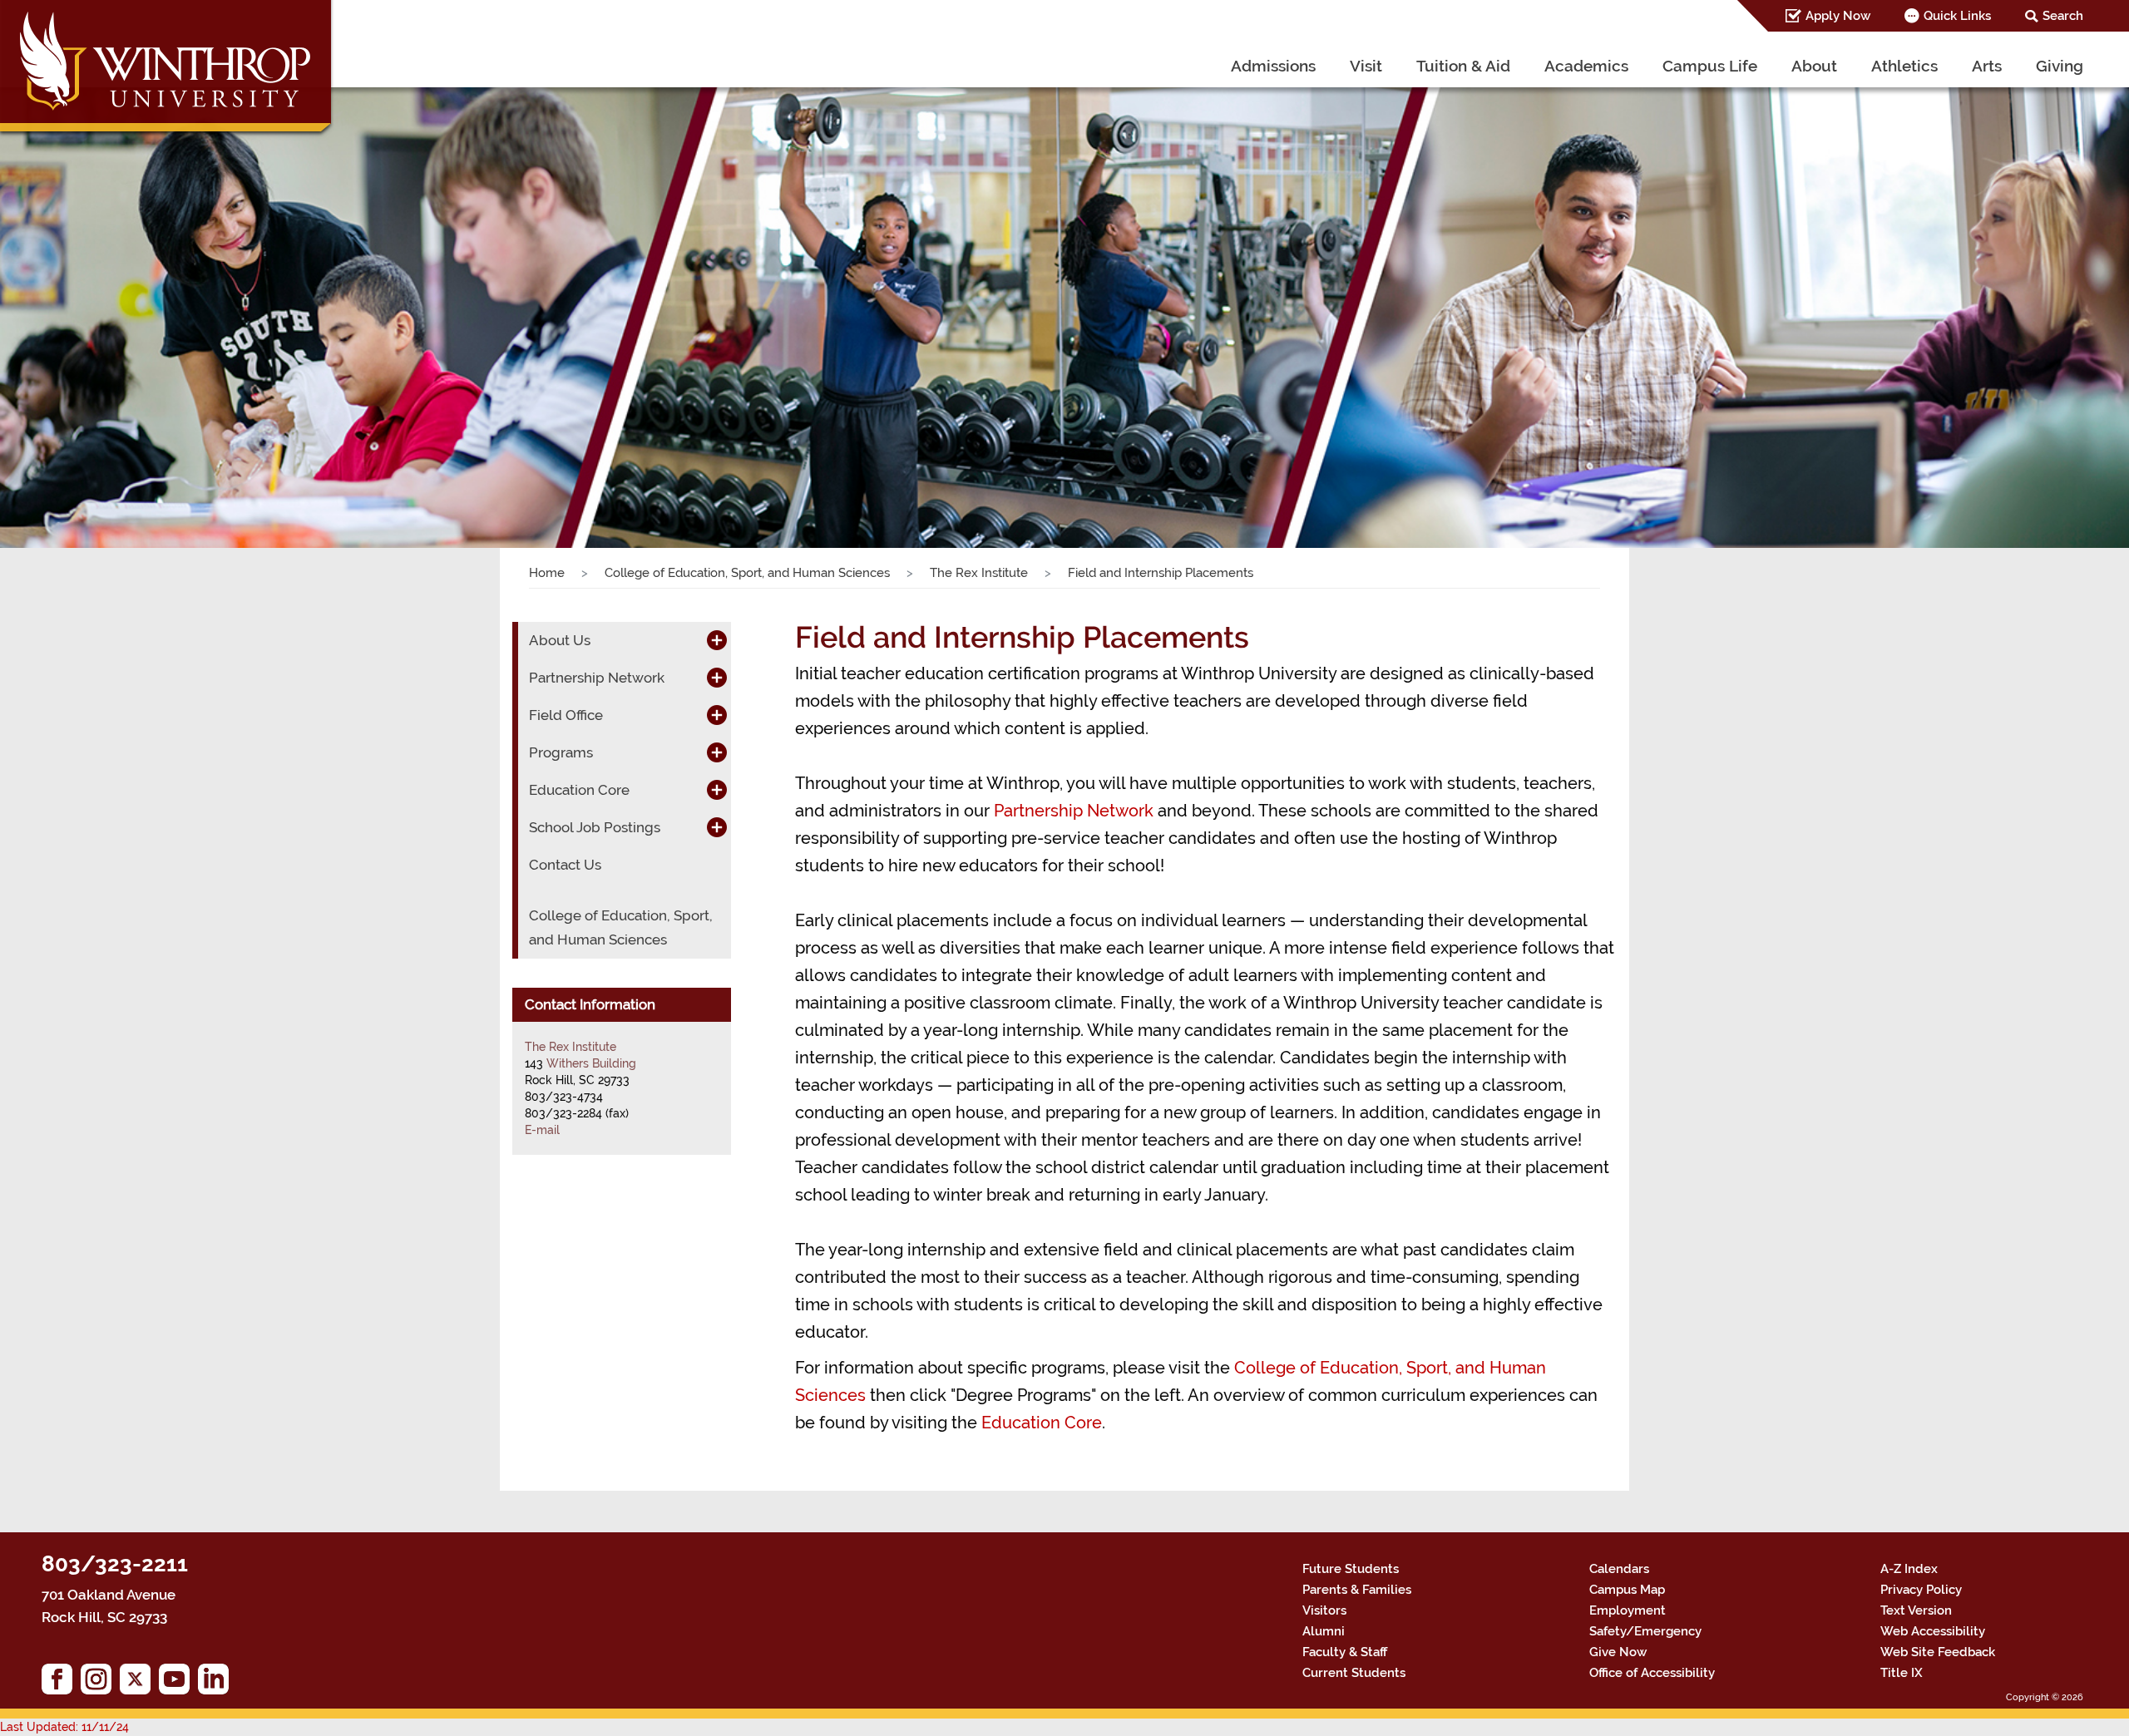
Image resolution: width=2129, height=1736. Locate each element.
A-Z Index (1909, 1569)
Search (2063, 16)
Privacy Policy (1921, 1590)
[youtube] (178, 1683)
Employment (1628, 1610)
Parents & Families (1357, 1590)
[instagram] (100, 1683)
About (1814, 66)
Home (547, 573)
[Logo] (168, 70)
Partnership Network (1074, 811)
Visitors (1324, 1610)
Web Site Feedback (1938, 1652)
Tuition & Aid (1463, 66)
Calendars (1619, 1569)
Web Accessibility (1933, 1631)
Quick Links (1957, 16)
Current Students (1354, 1673)
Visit (1366, 66)
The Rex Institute (979, 573)
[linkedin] (217, 1683)
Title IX (1902, 1673)
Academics (1586, 66)
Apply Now (1838, 16)
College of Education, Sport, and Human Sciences (747, 573)
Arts (1987, 66)
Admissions (1273, 66)
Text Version (1916, 1610)
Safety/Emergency (1645, 1631)
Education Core (1042, 1423)
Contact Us (565, 865)
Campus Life (1710, 66)
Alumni (1324, 1631)
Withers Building (591, 1063)
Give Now (1618, 1652)
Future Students (1351, 1569)
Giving (2060, 66)
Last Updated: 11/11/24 (64, 1727)
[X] (139, 1683)
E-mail (542, 1130)
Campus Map (1627, 1590)
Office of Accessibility (1652, 1673)
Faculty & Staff (1345, 1652)
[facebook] (61, 1683)
